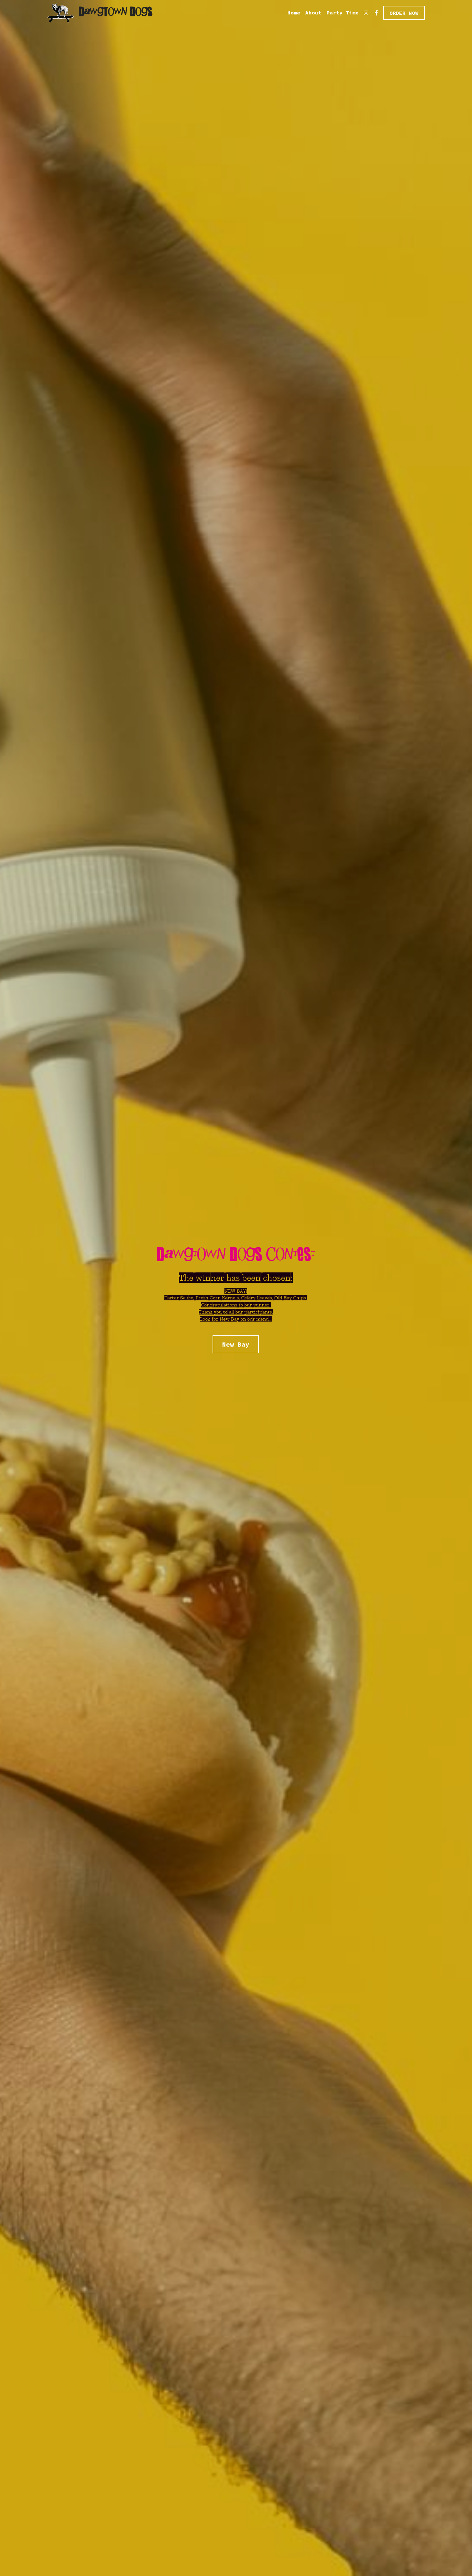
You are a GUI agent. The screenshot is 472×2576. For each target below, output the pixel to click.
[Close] (315, 1230)
